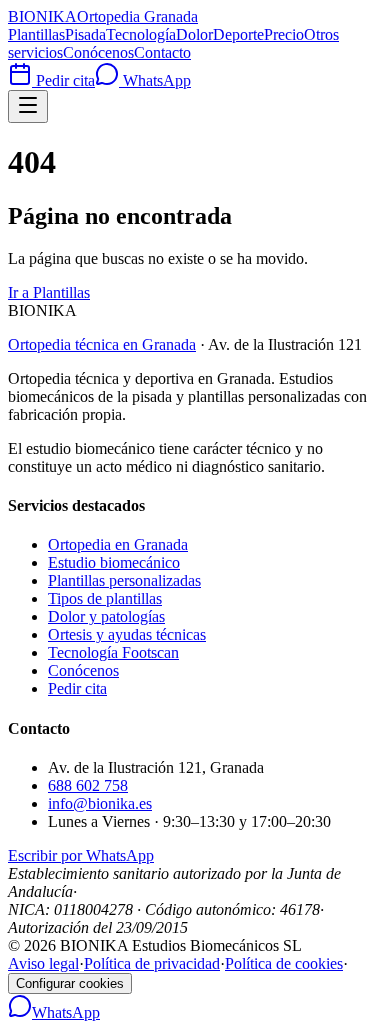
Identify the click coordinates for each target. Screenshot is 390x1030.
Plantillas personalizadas (124, 580)
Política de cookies (284, 963)
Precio (284, 34)
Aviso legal (43, 963)
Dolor (194, 34)
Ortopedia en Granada (118, 544)
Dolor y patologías (106, 616)
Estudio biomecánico (114, 562)
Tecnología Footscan (113, 652)
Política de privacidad (152, 963)
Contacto (162, 52)
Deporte (238, 34)
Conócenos (98, 52)
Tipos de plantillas (105, 598)
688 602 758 (88, 785)
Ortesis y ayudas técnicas (127, 634)
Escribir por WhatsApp (81, 855)
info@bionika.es (100, 803)
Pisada (85, 34)
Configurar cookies (70, 983)
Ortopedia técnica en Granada (102, 344)
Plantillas (36, 34)
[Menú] (28, 106)
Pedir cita (63, 80)
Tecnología (141, 34)
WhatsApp (155, 80)
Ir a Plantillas (49, 292)
